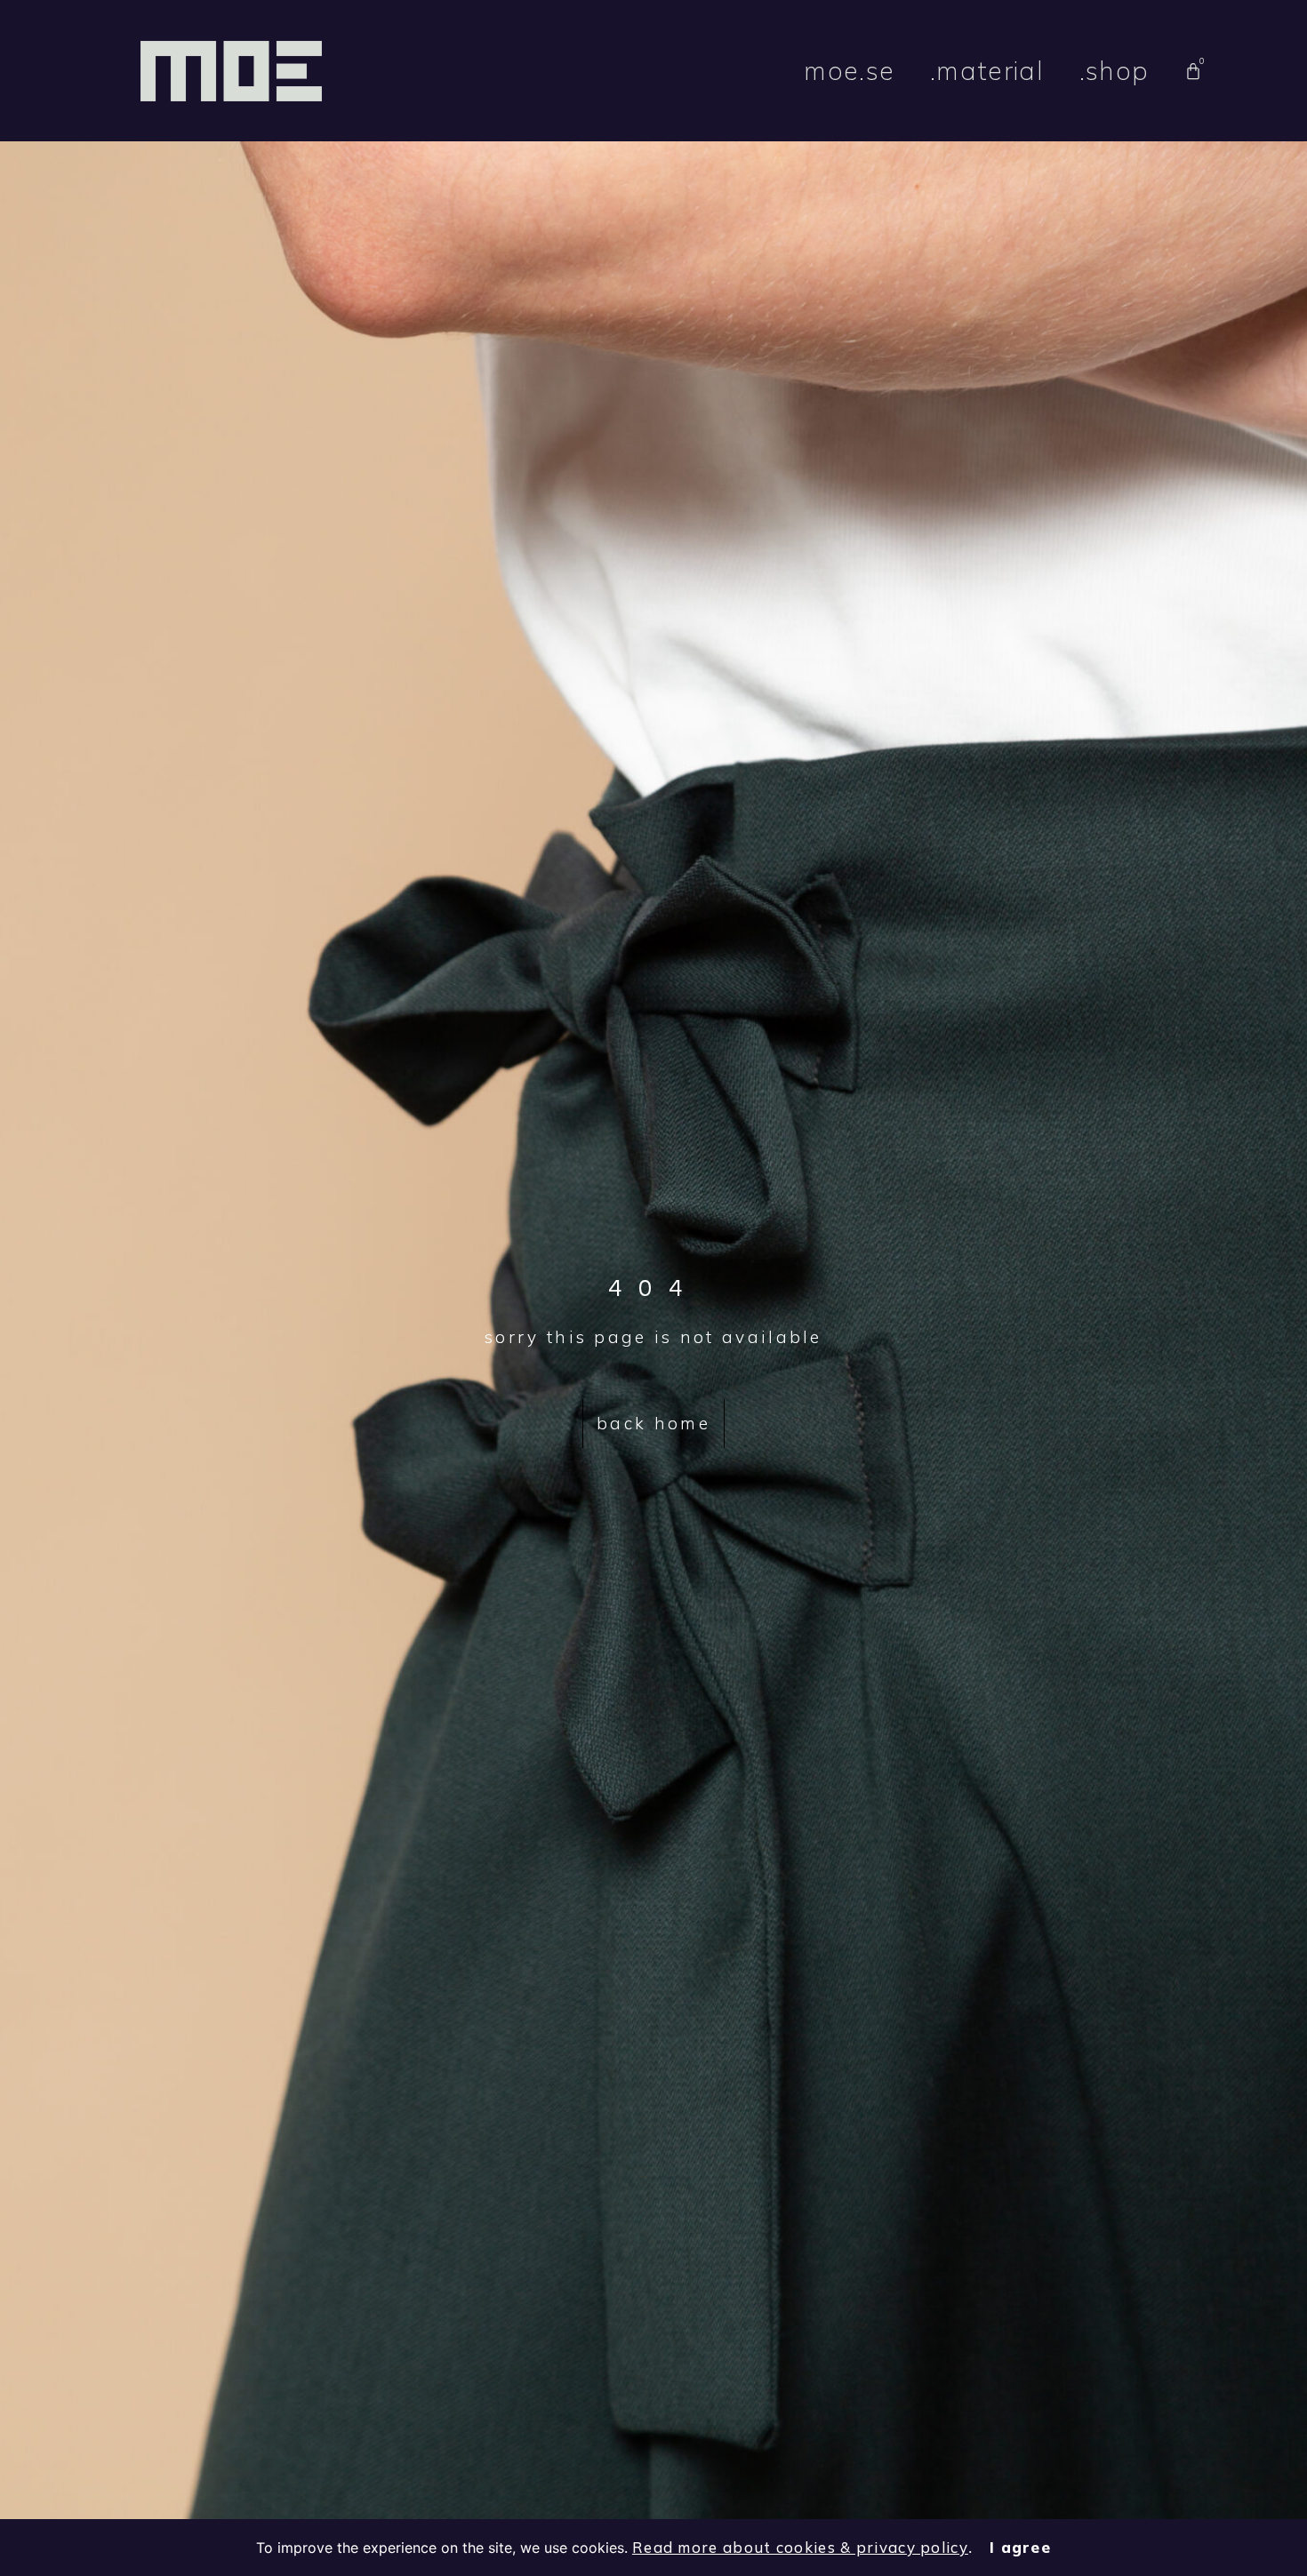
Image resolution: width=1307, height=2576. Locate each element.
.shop (1115, 70)
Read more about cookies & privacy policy (800, 2547)
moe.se (849, 70)
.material (987, 70)
